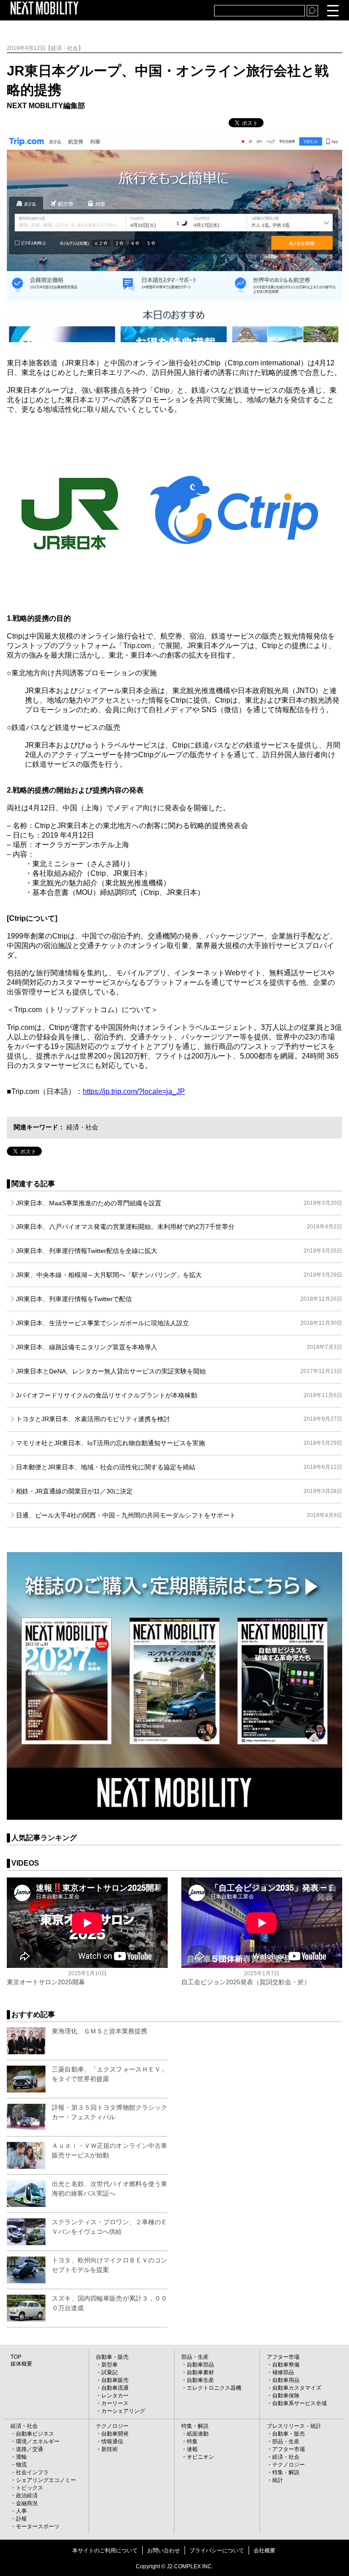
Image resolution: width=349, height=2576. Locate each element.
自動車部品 (200, 2365)
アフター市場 (283, 2357)
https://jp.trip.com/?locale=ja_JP (134, 1091)
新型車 (110, 2365)
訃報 (21, 2519)
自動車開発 (115, 2434)
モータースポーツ (38, 2526)
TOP (16, 2357)
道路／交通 (30, 2449)
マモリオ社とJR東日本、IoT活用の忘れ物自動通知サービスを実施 (179, 1443)
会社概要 (264, 2551)
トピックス (30, 2488)
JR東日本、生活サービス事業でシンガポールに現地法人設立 (179, 1323)
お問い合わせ (164, 2551)
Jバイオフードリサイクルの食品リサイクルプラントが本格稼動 (179, 1395)
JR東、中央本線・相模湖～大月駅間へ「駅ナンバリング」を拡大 (179, 1275)
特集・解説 (195, 2426)
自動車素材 (200, 2372)
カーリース (115, 2403)
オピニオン (200, 2457)
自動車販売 (115, 2380)
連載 (192, 2449)
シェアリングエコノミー (46, 2480)
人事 (21, 2511)
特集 (192, 2441)
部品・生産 (195, 2357)
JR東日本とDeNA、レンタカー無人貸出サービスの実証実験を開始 (179, 1371)
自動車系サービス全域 (299, 2403)
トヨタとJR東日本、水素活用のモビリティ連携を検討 (179, 1419)
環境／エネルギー (38, 2441)
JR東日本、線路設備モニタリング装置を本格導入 (179, 1347)
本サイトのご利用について (105, 2551)
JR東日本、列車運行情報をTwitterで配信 (179, 1299)
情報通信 (112, 2441)
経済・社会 (82, 1127)
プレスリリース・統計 (294, 2426)
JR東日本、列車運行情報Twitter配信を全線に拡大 (179, 1251)
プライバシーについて (217, 2551)
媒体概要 (21, 2364)
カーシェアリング (123, 2411)
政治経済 (27, 2496)
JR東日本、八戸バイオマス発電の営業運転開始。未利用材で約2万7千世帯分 (179, 1227)
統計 (278, 2480)
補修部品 (283, 2372)
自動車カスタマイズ (297, 2388)
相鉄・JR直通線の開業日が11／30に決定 (179, 1491)
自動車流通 (115, 2388)
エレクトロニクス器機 (214, 2388)
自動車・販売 (112, 2357)
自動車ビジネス (35, 2434)
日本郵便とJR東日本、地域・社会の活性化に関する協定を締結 (179, 1467)
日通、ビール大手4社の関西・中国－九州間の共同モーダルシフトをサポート (179, 1515)
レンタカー (115, 2396)
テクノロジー (112, 2426)
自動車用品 (286, 2380)
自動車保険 (286, 2396)
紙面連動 (198, 2434)
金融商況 (27, 2503)
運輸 (21, 2457)
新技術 (110, 2449)
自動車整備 (286, 2365)
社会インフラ (32, 2472)
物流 (21, 2465)
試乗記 (110, 2372)
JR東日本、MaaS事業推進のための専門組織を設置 (179, 1203)
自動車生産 (200, 2380)
